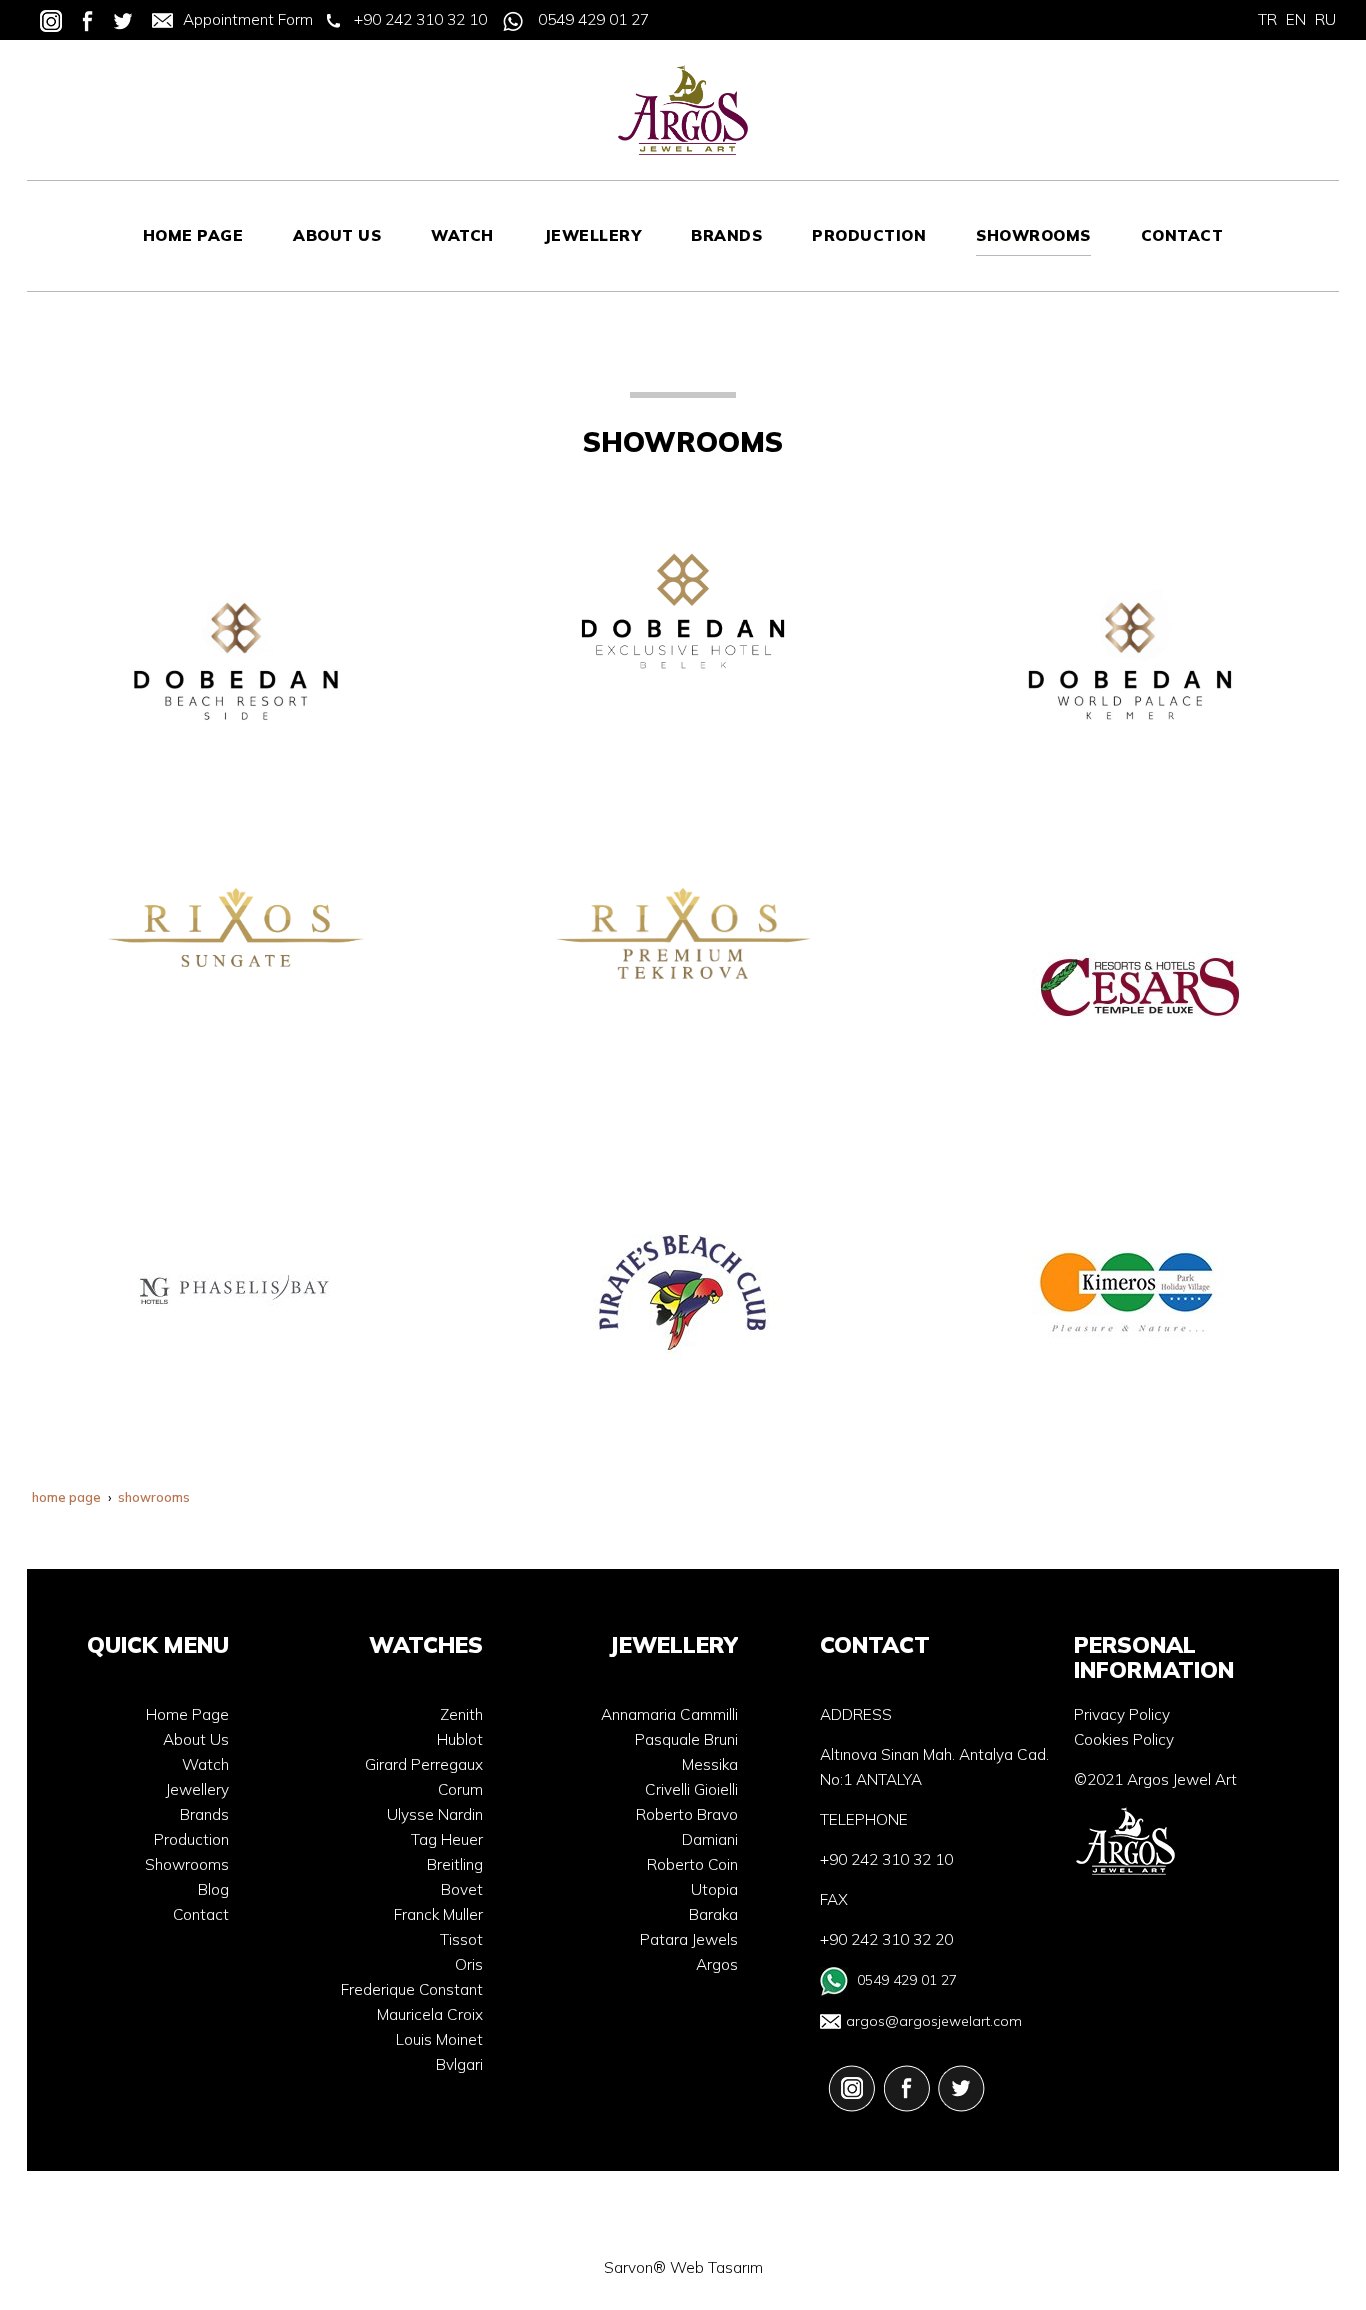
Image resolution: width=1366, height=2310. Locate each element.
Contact (201, 1914)
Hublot (460, 1739)
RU (1325, 19)
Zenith (461, 1714)
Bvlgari (459, 2064)
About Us (196, 1739)
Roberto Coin (692, 1864)
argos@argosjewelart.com (934, 2021)
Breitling (455, 1864)
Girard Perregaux (424, 1764)
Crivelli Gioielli (691, 1789)
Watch (205, 1764)
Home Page (187, 1714)
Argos (717, 1964)
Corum (460, 1789)
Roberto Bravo (687, 1814)
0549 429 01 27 (593, 19)
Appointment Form (248, 19)
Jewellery (197, 1789)
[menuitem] (193, 236)
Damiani (710, 1839)
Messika (710, 1764)
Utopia (714, 1889)
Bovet (462, 1889)
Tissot (461, 1939)
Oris (469, 1964)
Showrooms (187, 1864)
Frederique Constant (412, 1989)
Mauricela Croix (430, 2014)
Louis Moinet (439, 2039)
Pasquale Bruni (686, 1739)
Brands (204, 1814)
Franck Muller (438, 1914)
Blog (213, 1889)
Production (191, 1839)
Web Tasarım (716, 2267)
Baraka (713, 1914)
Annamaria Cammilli (669, 1714)
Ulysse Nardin (435, 1814)
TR (1267, 19)
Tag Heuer (447, 1839)
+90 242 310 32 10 (420, 19)
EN (1296, 19)
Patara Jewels (689, 1939)
